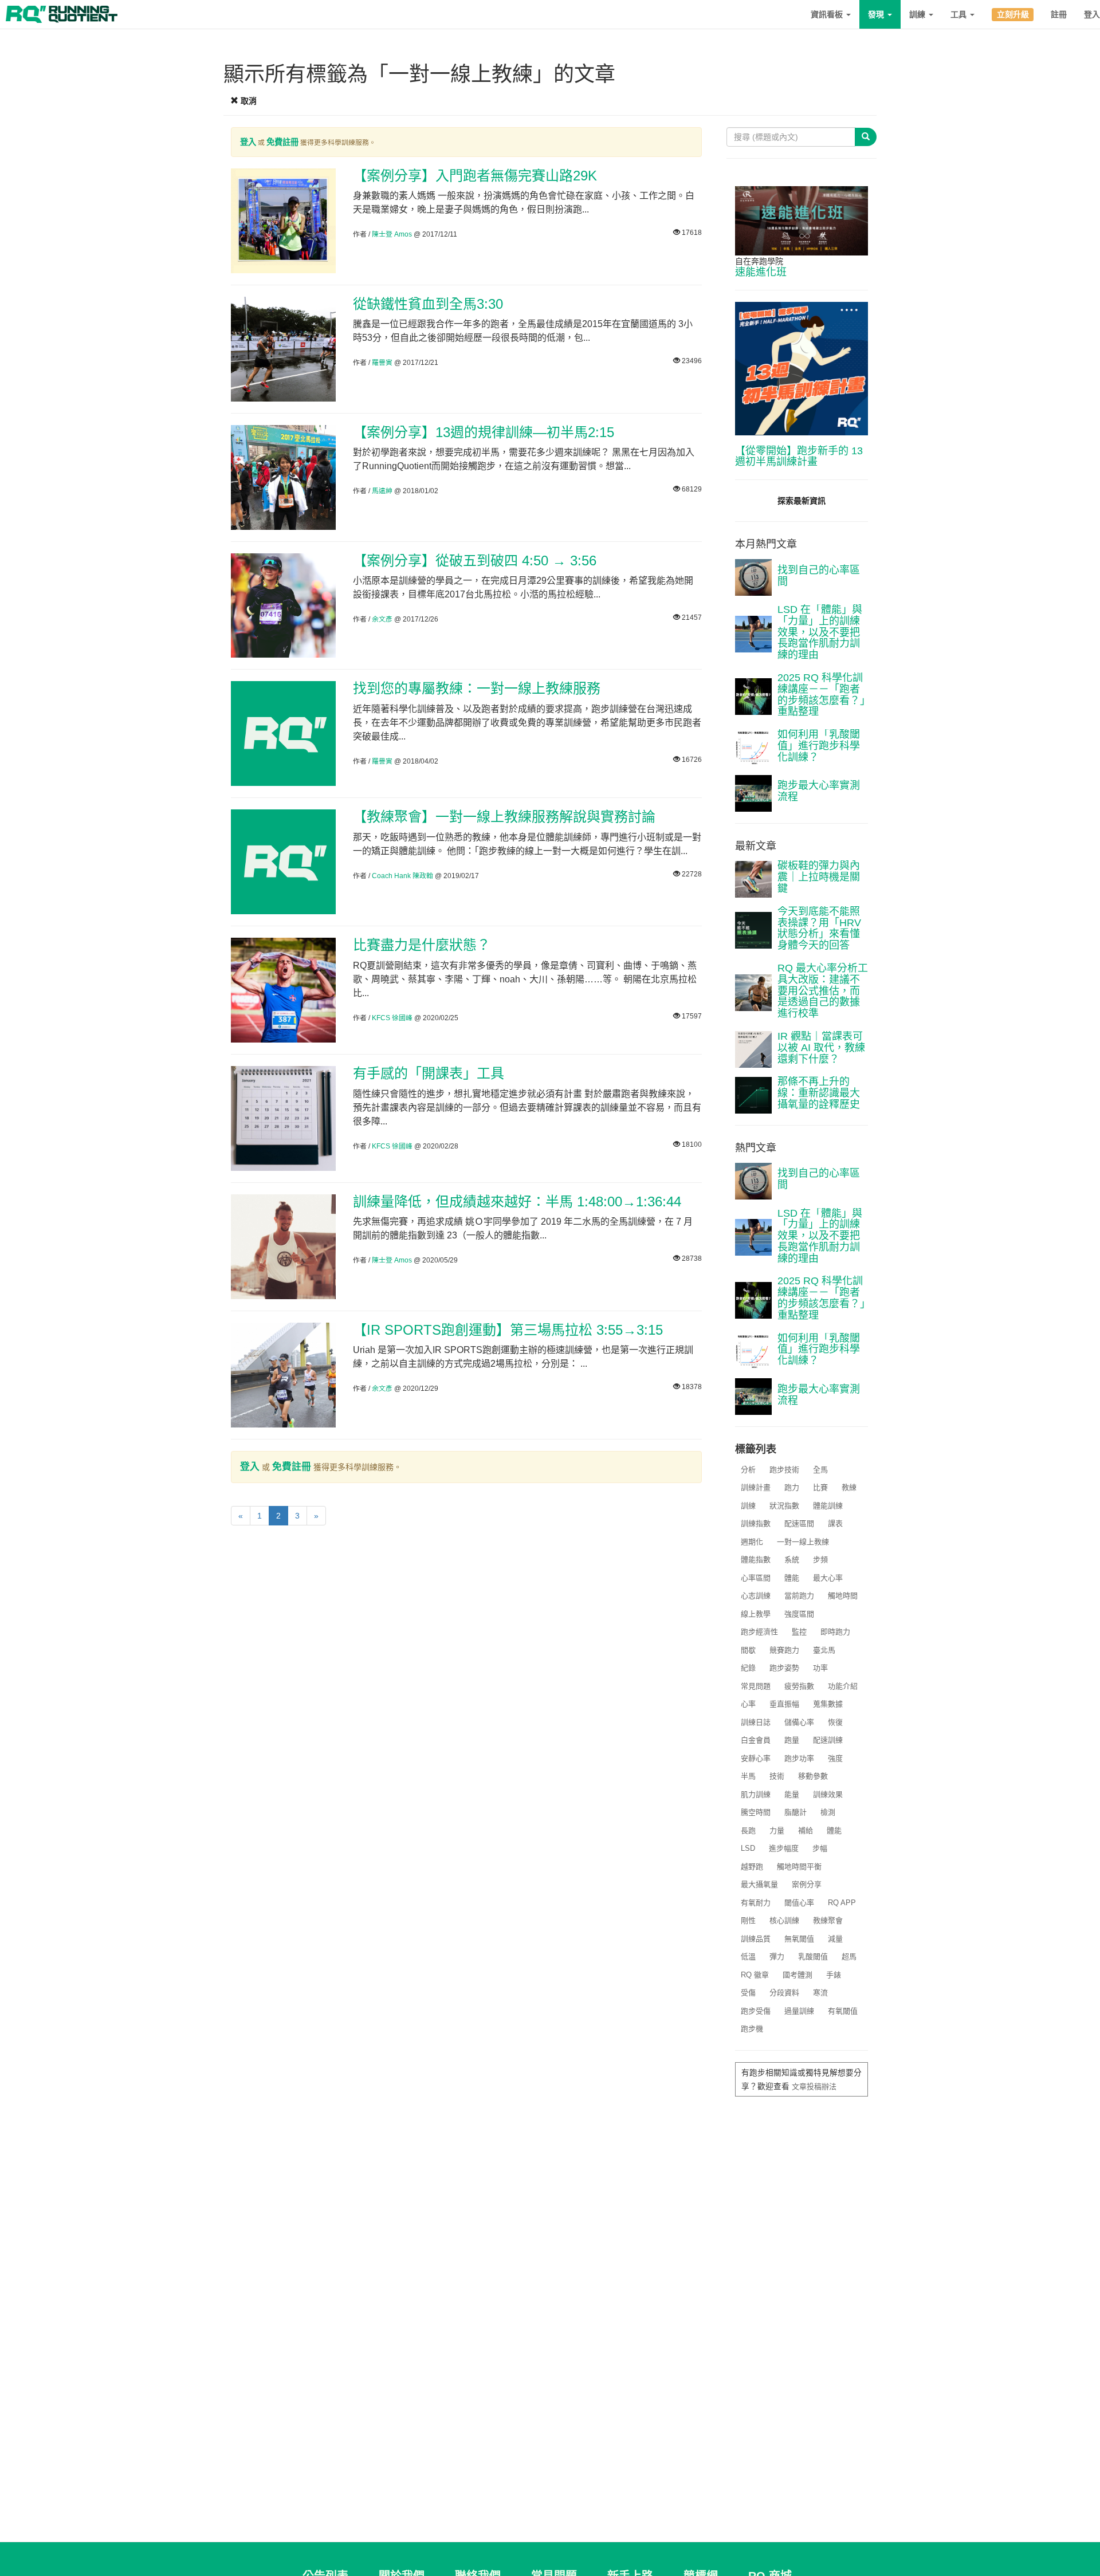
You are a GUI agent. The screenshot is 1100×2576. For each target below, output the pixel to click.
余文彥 (382, 619)
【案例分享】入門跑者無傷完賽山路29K (475, 176)
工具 (960, 14)
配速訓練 (828, 1740)
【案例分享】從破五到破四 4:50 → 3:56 (475, 561)
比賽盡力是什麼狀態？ (422, 945)
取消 (247, 101)
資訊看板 (828, 14)
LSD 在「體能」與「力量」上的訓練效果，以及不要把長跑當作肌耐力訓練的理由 (820, 632)
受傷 (748, 1993)
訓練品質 (756, 1939)
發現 (877, 14)
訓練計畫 (756, 1487)
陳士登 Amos (392, 234)
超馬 (849, 1956)
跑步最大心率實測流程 (819, 791)
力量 (777, 1830)
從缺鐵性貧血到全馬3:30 (428, 304)
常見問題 (756, 1686)
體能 (792, 1578)
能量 (792, 1794)
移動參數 (813, 1776)
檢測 (828, 1812)
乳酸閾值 (813, 1956)
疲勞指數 (799, 1686)
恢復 (835, 1722)
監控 (799, 1632)
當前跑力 (799, 1596)
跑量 (792, 1740)
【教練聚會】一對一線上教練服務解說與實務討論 (504, 817)
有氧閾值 (843, 2011)
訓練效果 (828, 1794)
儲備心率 (799, 1722)
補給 (806, 1830)
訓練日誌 (756, 1722)
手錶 (834, 1975)
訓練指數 (756, 1523)
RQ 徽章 (755, 1975)
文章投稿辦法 (814, 2087)
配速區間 (799, 1523)
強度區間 (799, 1614)
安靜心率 (756, 1758)
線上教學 (756, 1614)
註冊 (1059, 14)
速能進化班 (761, 272)
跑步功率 (799, 1758)
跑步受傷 (756, 2011)
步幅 (820, 1848)
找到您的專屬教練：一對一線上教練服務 (477, 688)
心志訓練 (756, 1596)
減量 (835, 1939)
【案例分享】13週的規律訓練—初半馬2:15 (484, 432)
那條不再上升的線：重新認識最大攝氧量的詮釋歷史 (819, 1093)
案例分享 (807, 1884)
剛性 (748, 1920)
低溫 (748, 1956)
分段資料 (784, 1993)
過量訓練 (799, 2011)
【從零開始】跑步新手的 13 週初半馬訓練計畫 (799, 457)
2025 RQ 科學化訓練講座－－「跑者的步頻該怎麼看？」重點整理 (821, 695)
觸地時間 (843, 1596)
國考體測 (797, 1975)
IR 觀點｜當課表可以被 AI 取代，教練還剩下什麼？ (821, 1048)
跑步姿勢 (784, 1668)
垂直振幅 (784, 1704)
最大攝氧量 (759, 1884)
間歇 (748, 1650)
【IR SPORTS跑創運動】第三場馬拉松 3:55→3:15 (508, 1330)
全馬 (820, 1470)
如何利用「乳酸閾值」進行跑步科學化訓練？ (819, 746)
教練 (849, 1487)
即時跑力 (835, 1632)
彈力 (777, 1956)
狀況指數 (784, 1506)
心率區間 (756, 1578)
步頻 (820, 1560)
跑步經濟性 (759, 1632)
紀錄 (748, 1668)
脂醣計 (795, 1812)
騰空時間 (756, 1812)
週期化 (752, 1542)
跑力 (792, 1487)
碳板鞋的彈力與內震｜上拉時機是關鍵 (819, 877)
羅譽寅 (382, 363)
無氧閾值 (799, 1939)
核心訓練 (784, 1920)
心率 (748, 1704)
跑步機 (752, 2029)
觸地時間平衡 (799, 1867)
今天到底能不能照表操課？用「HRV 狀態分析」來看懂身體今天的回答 (819, 928)
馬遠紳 (382, 491)
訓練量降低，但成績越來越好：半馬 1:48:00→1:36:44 (517, 1202)
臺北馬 (824, 1650)
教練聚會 (828, 1920)
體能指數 (756, 1560)
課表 (835, 1523)
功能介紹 (843, 1686)
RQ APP (842, 1903)
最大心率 (828, 1578)
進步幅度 (784, 1848)
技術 (777, 1776)
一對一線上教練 (803, 1542)
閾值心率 (799, 1903)
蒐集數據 (828, 1704)
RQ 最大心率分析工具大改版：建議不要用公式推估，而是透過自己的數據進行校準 (823, 991)
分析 (748, 1470)
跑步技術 (784, 1470)
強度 (835, 1758)
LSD (748, 1848)
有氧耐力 (756, 1903)
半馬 (748, 1776)
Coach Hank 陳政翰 (402, 876)
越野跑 (752, 1867)
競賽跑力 (784, 1650)
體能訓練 (828, 1506)
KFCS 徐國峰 (392, 1018)
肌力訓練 (756, 1794)
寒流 (820, 1993)
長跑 (748, 1830)
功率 (820, 1668)
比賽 (820, 1487)
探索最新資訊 (802, 501)
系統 (792, 1560)
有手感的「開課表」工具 (429, 1073)
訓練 (918, 14)
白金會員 (756, 1740)
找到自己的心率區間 (819, 576)
